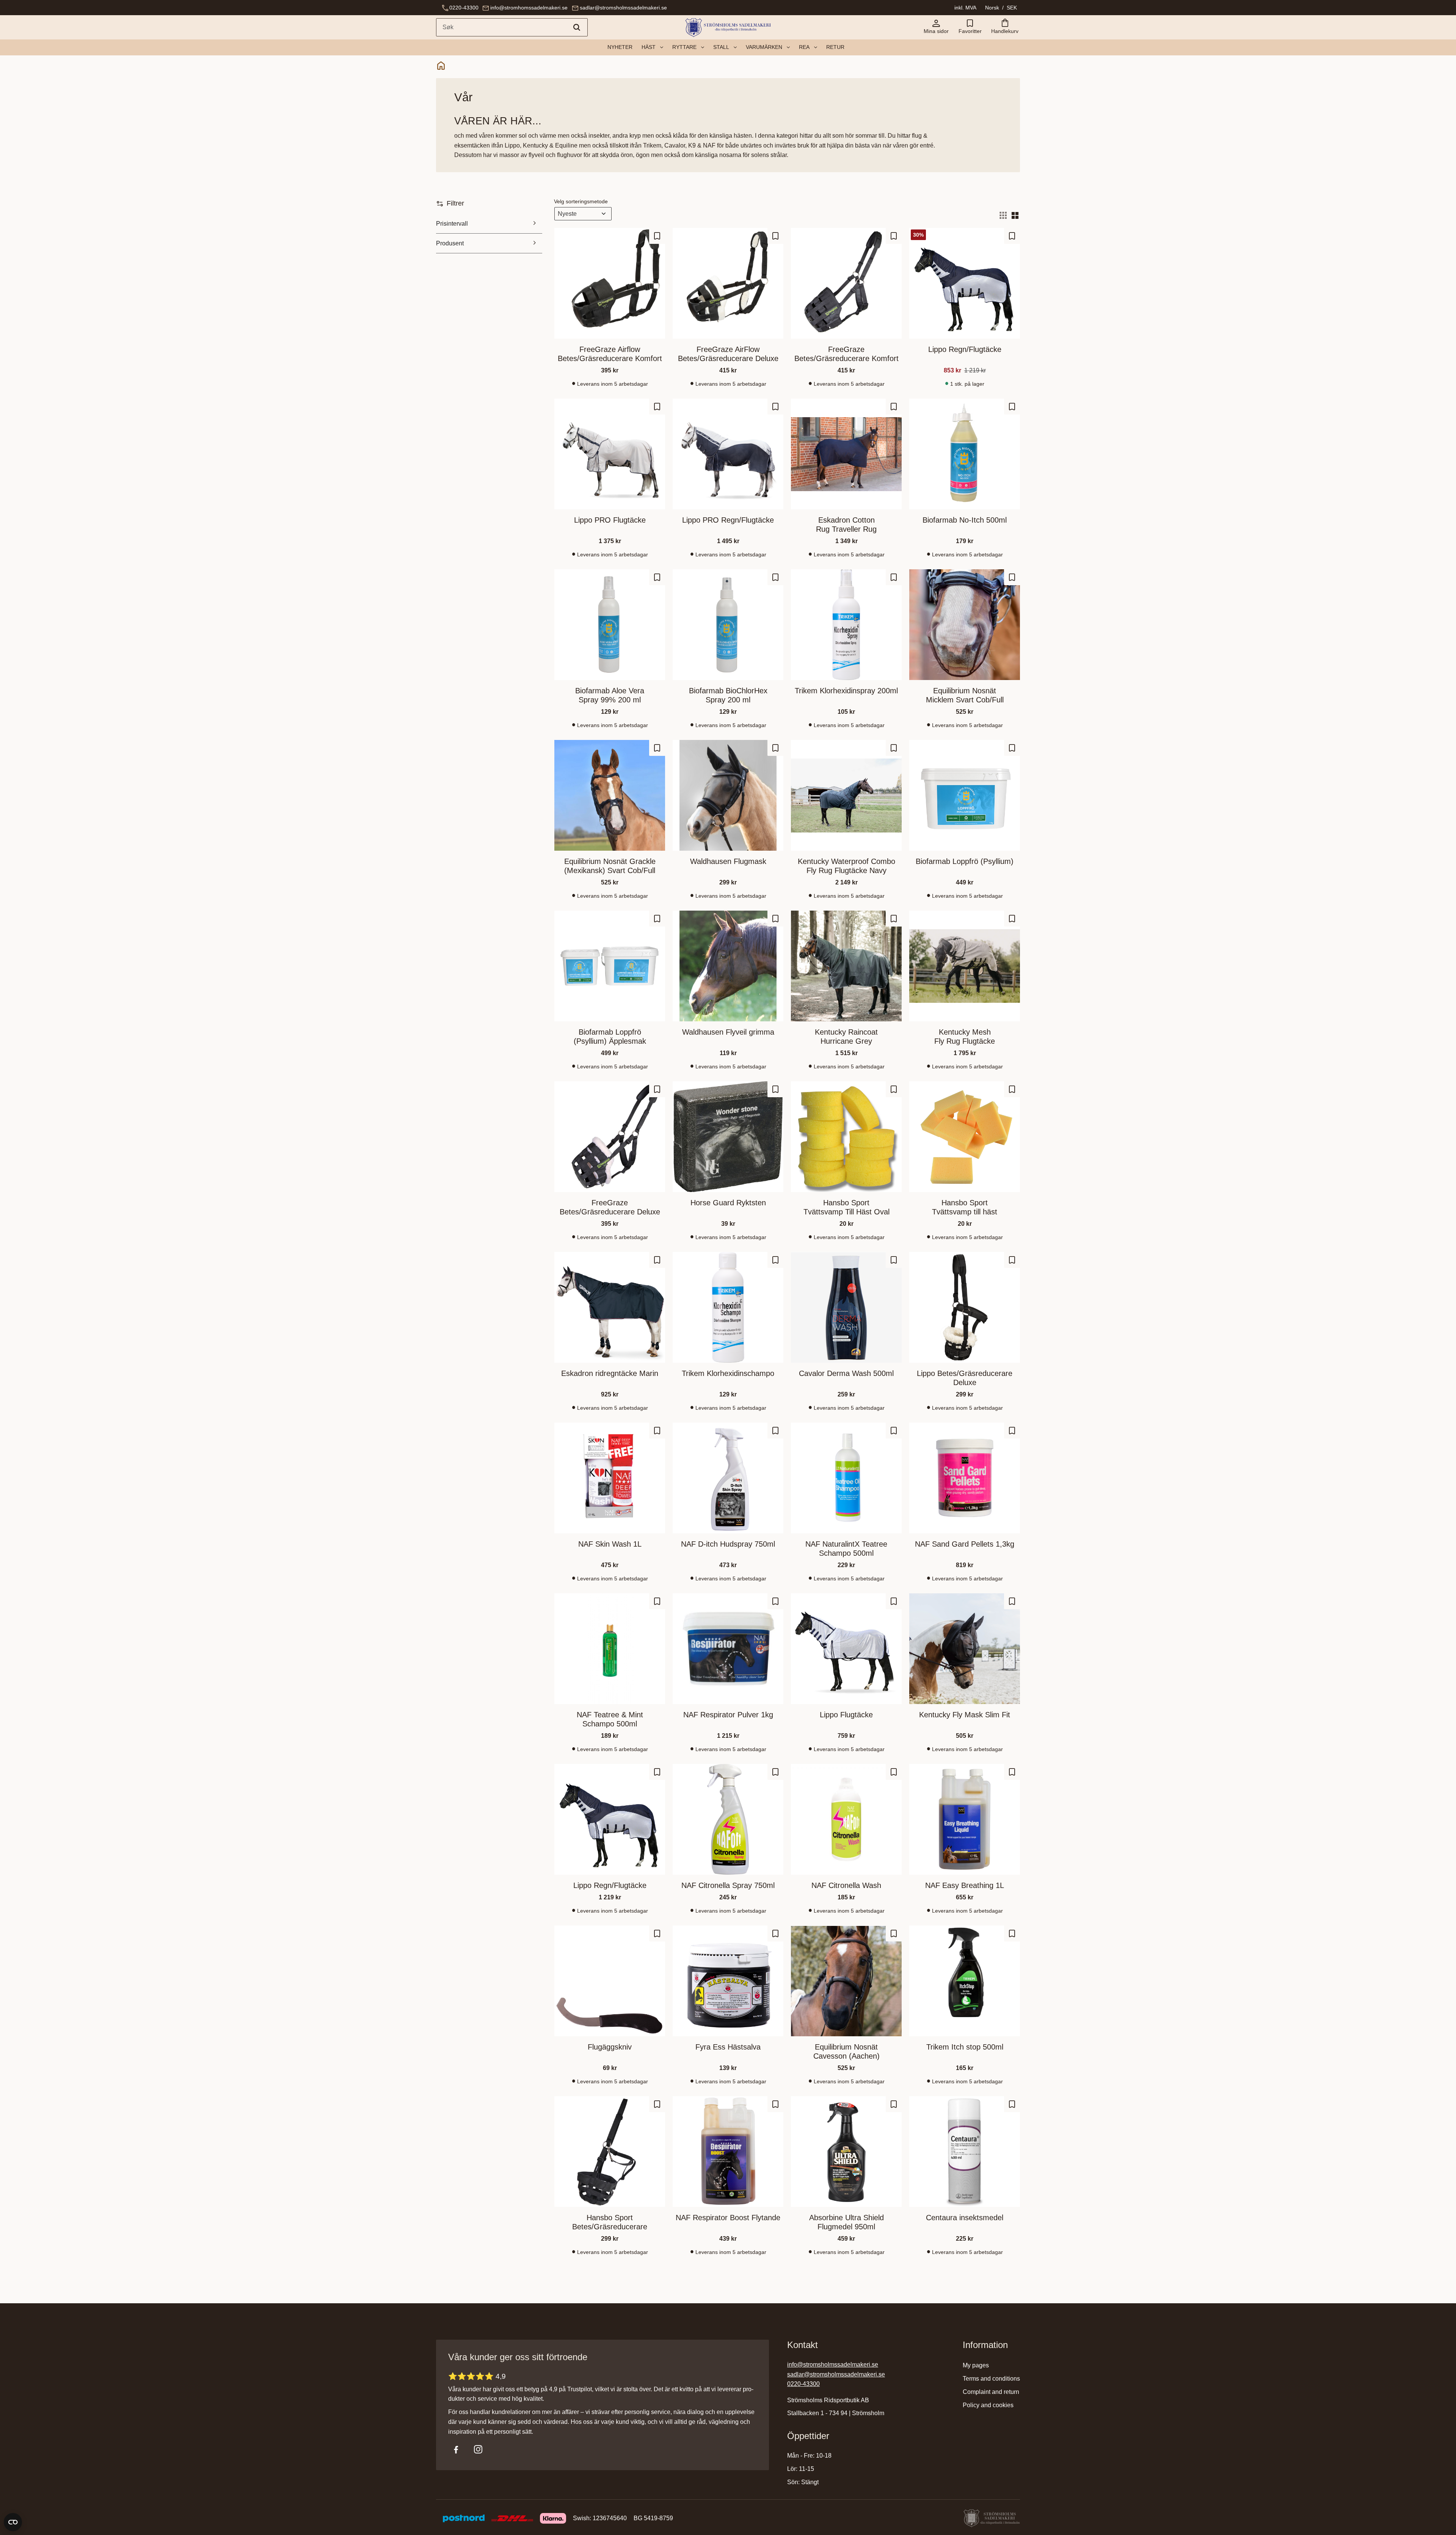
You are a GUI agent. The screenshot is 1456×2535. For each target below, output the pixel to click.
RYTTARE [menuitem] (684, 47)
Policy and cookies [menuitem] (988, 2405)
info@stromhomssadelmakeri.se (529, 8)
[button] (970, 27)
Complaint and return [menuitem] (991, 2392)
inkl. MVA (965, 8)
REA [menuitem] (804, 47)
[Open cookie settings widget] (13, 2522)
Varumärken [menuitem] (764, 47)
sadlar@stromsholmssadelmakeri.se (623, 8)
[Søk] (577, 27)
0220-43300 (464, 8)
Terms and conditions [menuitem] (991, 2379)
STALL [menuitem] (721, 47)
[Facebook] (456, 2449)
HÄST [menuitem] (649, 47)
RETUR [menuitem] (835, 47)
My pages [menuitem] (976, 2365)
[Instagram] (478, 2449)
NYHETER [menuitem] (620, 47)
